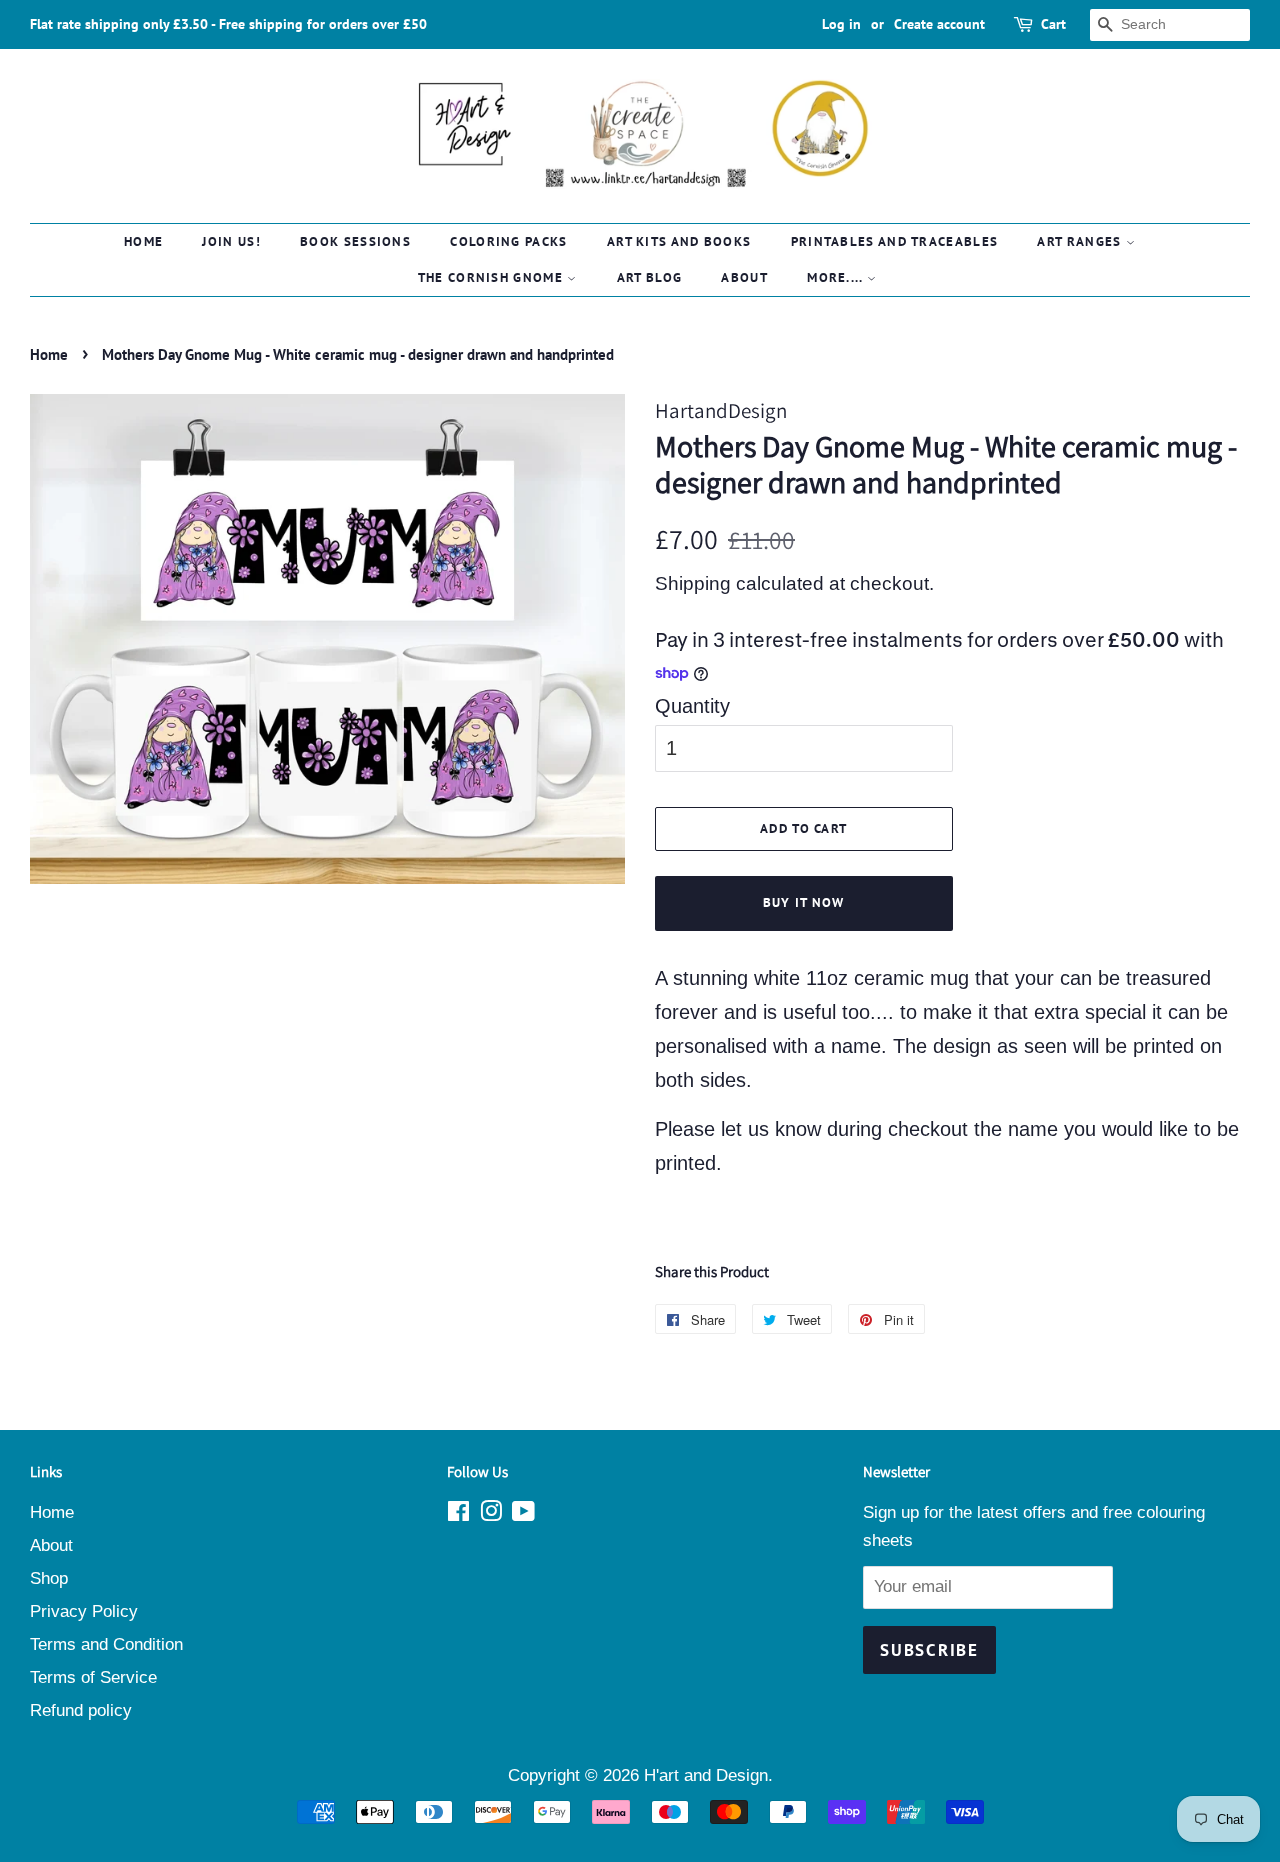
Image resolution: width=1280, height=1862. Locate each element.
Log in (841, 24)
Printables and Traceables (895, 241)
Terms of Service (93, 1677)
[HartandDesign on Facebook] (458, 1514)
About (744, 277)
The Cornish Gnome (492, 277)
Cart (1053, 24)
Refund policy (81, 1710)
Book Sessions (355, 241)
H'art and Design (706, 1775)
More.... (837, 277)
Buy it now (804, 902)
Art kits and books (679, 241)
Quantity (692, 706)
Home (143, 241)
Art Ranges (1081, 241)
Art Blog (649, 277)
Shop (49, 1578)
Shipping (693, 583)
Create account (939, 24)
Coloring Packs (508, 241)
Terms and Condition (106, 1644)
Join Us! (231, 241)
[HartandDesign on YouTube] (523, 1514)
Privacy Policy (84, 1611)
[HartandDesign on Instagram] (491, 1514)
